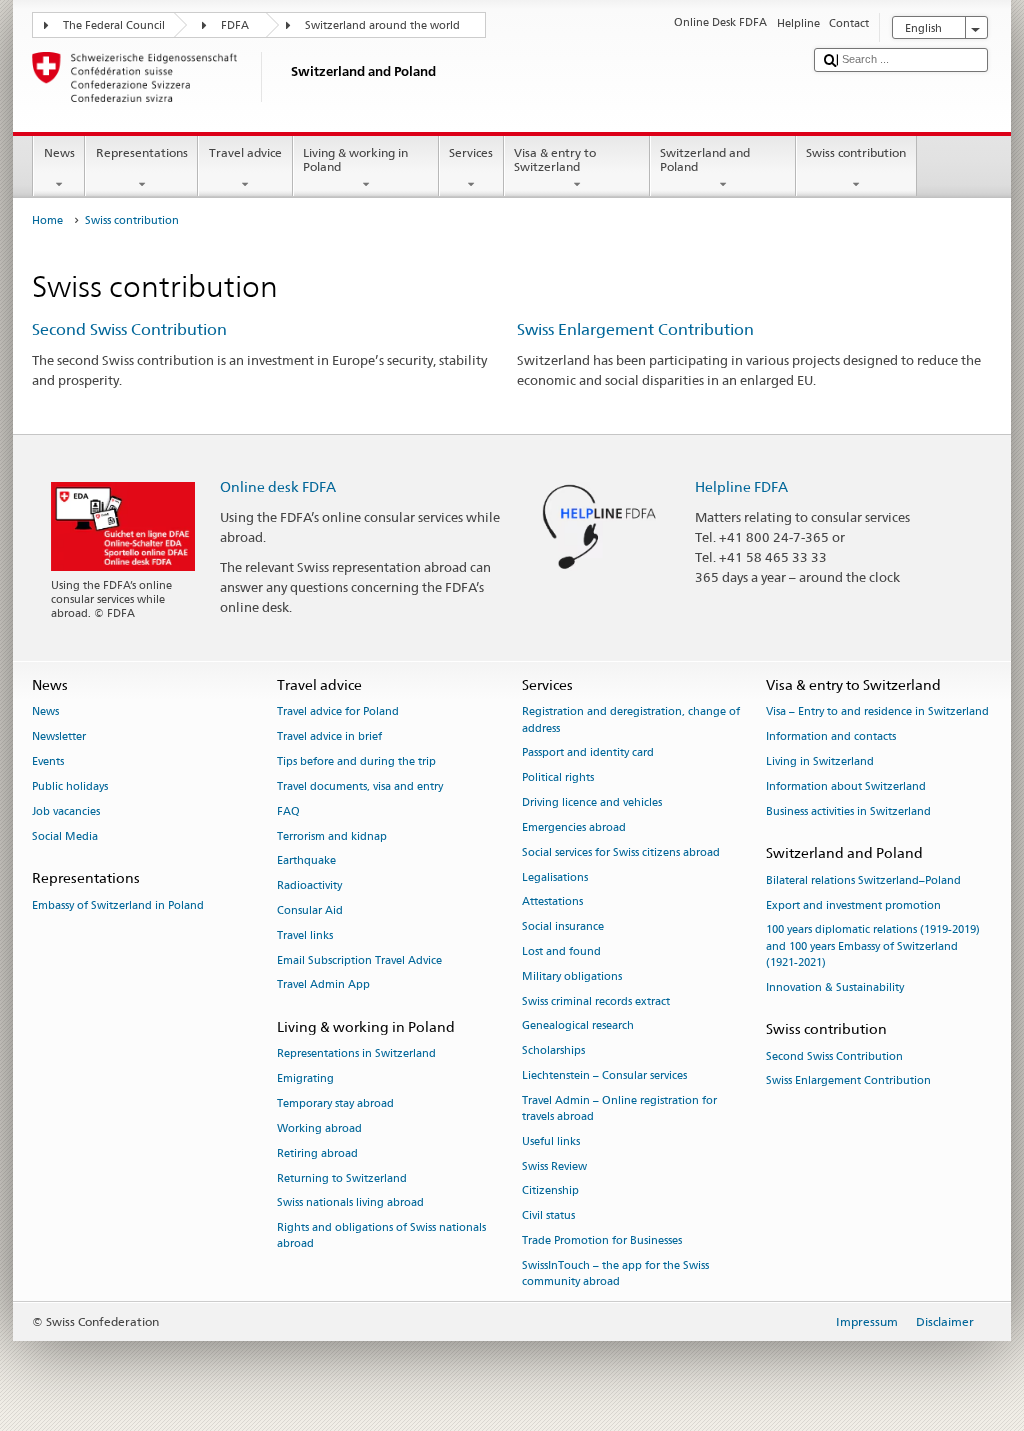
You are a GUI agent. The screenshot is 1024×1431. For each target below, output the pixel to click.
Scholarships (553, 1051)
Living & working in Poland (355, 159)
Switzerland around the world (382, 25)
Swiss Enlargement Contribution (635, 329)
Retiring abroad (317, 1153)
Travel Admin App (323, 985)
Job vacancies (66, 811)
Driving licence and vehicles (592, 802)
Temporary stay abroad (335, 1103)
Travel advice (245, 152)
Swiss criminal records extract (596, 1001)
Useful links (551, 1141)
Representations (142, 152)
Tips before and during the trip (356, 761)
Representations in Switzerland (356, 1054)
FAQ (288, 811)
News (59, 152)
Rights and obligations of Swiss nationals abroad (381, 1236)
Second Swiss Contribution (129, 329)
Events (48, 761)
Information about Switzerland (846, 786)
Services (471, 152)
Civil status (548, 1216)
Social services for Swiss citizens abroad (621, 852)
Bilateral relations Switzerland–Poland (863, 880)
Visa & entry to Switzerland (555, 159)
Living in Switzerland (820, 761)
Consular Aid (310, 910)
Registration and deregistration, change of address (631, 720)
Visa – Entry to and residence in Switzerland (877, 712)
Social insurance (563, 927)
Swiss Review (554, 1166)
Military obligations (572, 976)
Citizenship (550, 1191)
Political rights (558, 778)
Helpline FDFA (741, 486)
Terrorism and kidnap (332, 836)
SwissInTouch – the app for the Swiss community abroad (615, 1273)
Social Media (65, 836)
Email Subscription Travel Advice (359, 960)
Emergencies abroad (574, 827)
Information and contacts (831, 737)
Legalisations (555, 877)
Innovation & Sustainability (835, 987)
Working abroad (319, 1128)
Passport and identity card (588, 753)
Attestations (552, 902)
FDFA (235, 25)
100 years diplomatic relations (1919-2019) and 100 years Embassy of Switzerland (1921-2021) (873, 946)
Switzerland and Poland (705, 159)
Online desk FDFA (278, 486)
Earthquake (306, 861)
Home (47, 220)
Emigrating (305, 1079)
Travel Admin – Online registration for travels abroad (619, 1108)
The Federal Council (114, 25)
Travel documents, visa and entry (360, 786)
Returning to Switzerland (342, 1178)
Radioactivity (309, 886)
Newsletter (59, 737)
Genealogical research (578, 1026)
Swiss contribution (856, 152)
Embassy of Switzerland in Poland (118, 905)
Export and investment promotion (853, 905)
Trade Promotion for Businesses (602, 1240)
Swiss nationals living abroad (350, 1203)
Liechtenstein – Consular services (604, 1075)
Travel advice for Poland (338, 712)
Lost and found (561, 951)
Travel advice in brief (329, 737)
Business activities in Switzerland (848, 811)
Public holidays (70, 786)
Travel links (305, 935)
